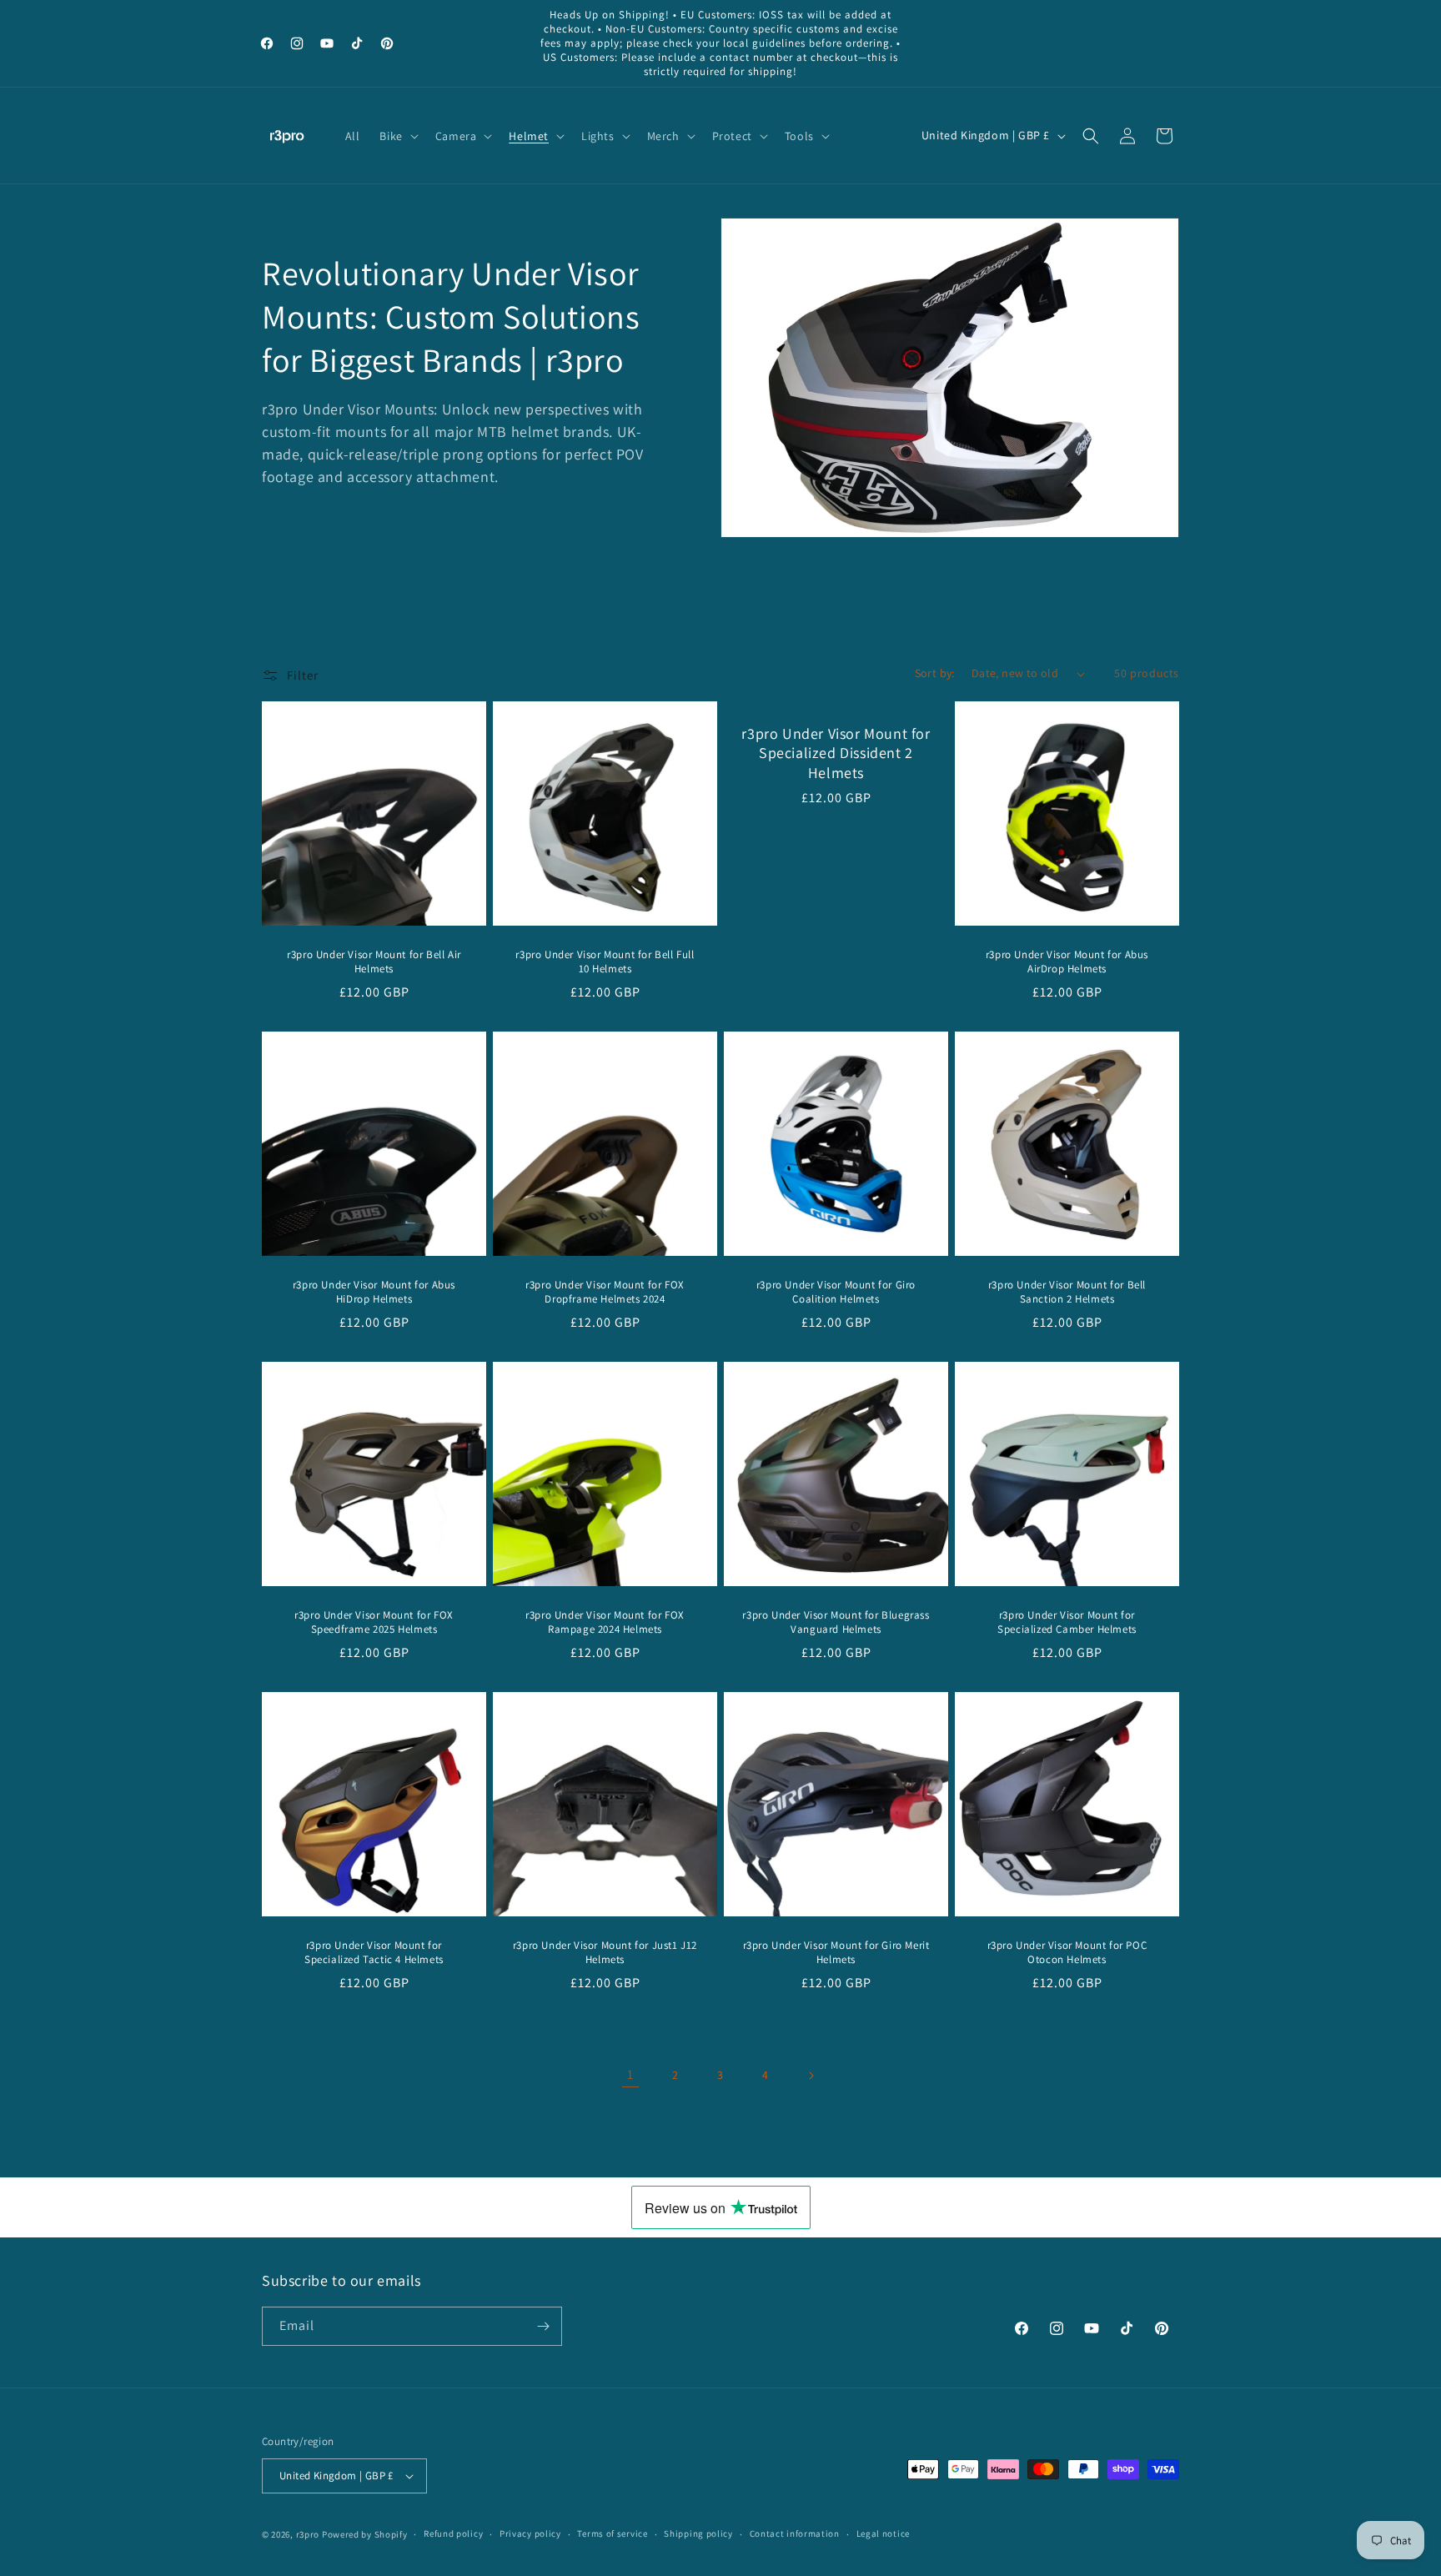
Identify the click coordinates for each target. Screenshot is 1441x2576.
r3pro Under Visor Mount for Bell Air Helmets (374, 962)
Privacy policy (530, 2533)
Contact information (795, 2533)
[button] (397, 136)
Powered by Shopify (365, 2534)
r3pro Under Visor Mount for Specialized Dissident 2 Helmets (836, 753)
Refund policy (453, 2533)
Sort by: (935, 673)
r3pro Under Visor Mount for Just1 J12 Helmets (605, 1953)
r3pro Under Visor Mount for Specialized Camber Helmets (1067, 1622)
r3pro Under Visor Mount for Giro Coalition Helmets (836, 1292)
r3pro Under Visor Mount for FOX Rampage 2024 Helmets (605, 1622)
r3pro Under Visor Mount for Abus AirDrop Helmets (1067, 962)
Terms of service (612, 2533)
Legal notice (883, 2533)
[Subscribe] (543, 2326)
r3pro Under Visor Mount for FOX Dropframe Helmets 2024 (605, 1292)
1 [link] (630, 2074)
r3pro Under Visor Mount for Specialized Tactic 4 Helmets (374, 1953)
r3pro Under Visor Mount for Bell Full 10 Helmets (605, 962)
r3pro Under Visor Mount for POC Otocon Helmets (1067, 1953)
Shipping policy (698, 2533)
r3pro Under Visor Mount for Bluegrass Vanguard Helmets (836, 1622)
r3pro (308, 2534)
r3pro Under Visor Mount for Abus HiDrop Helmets (374, 1292)
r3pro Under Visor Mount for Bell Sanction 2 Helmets (1067, 1292)
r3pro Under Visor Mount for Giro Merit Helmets (836, 1953)
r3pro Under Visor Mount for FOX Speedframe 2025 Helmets (374, 1622)
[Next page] (811, 2076)
